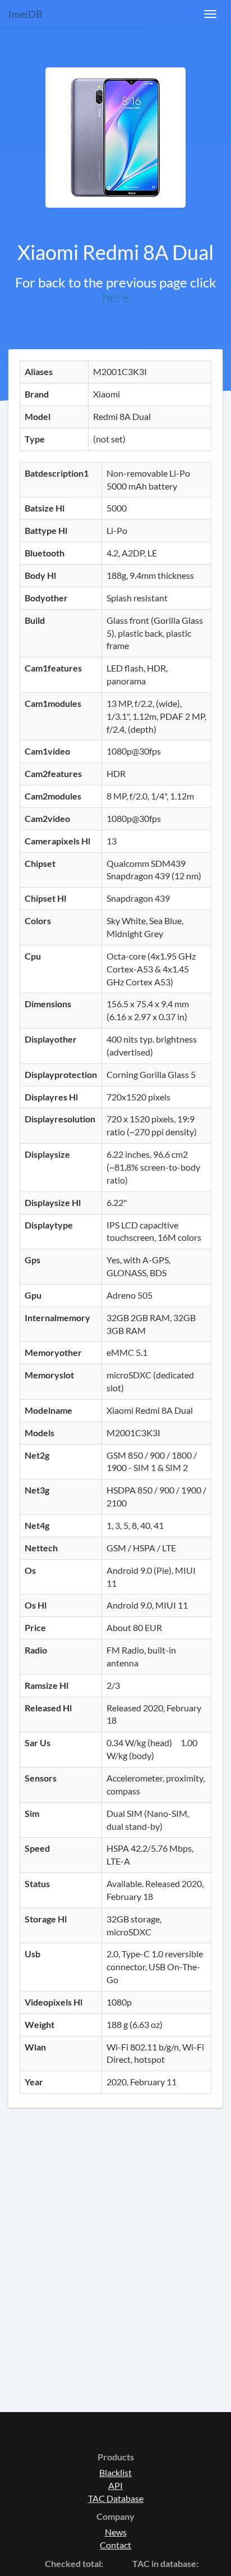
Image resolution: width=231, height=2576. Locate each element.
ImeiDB (26, 14)
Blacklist (115, 2472)
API (115, 2485)
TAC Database (116, 2498)
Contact (115, 2545)
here (116, 297)
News (116, 2532)
